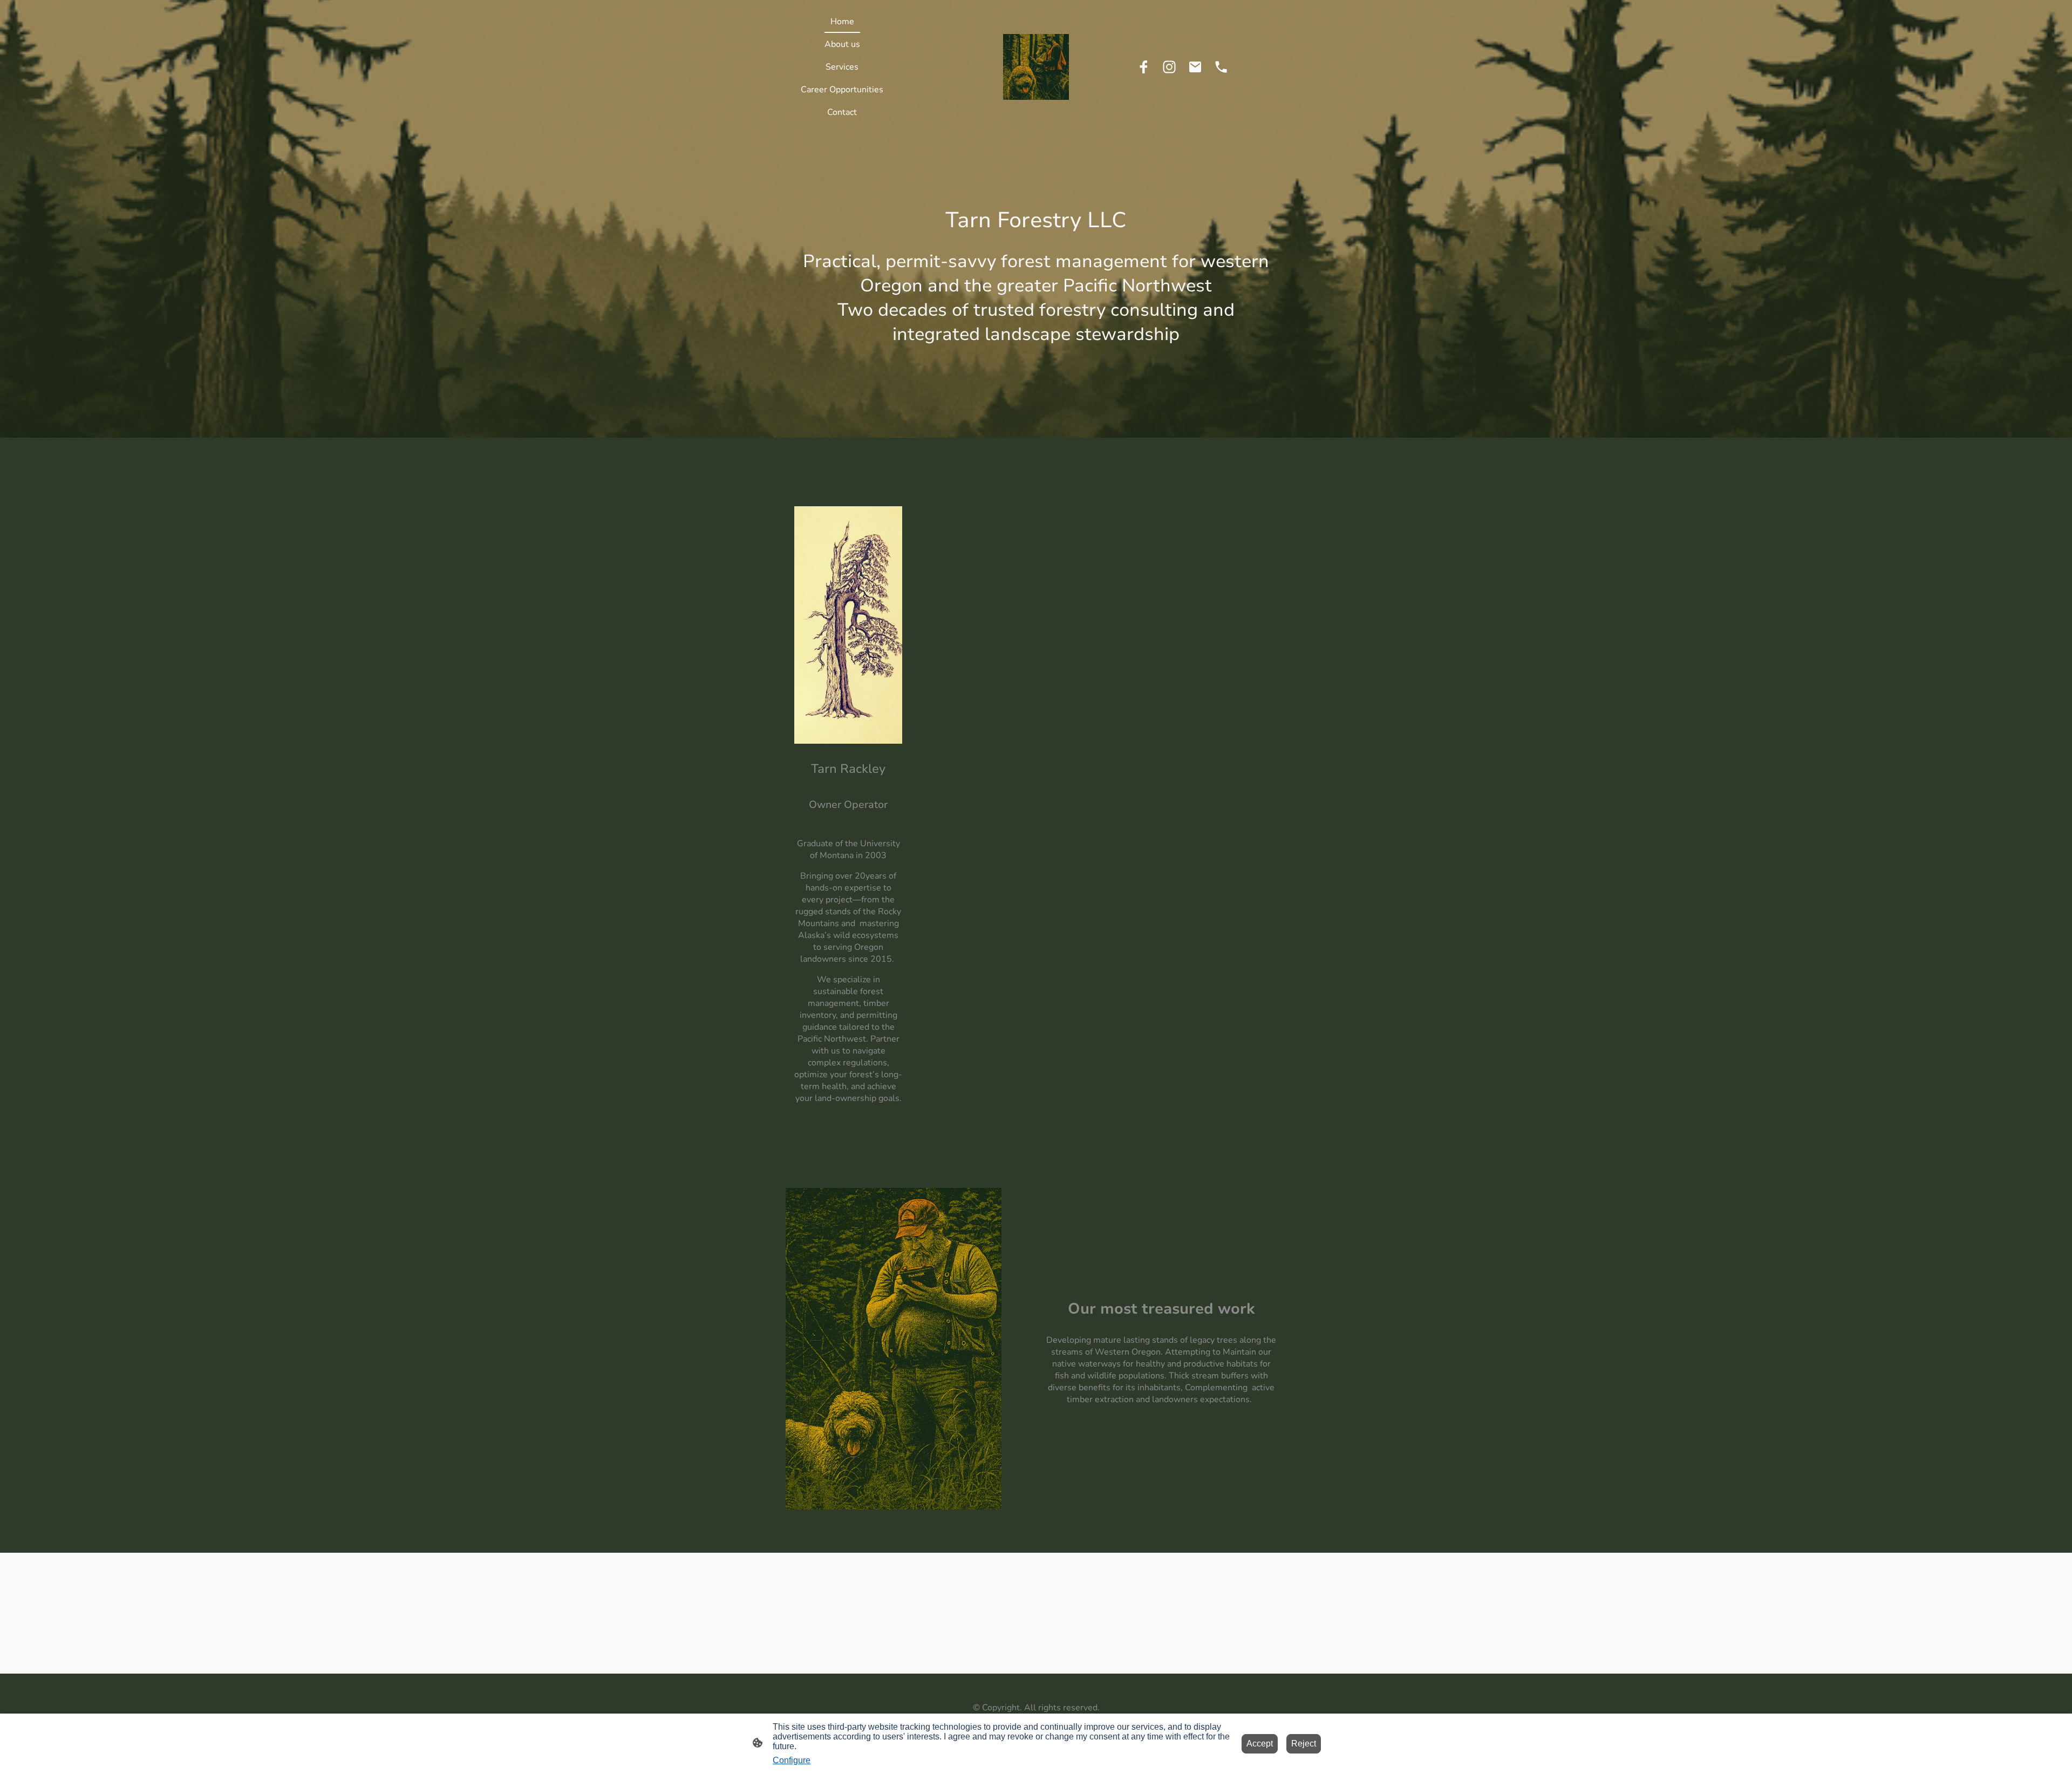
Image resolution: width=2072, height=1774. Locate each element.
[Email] (1195, 67)
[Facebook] (1143, 67)
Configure (792, 1760)
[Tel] (1221, 67)
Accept (1260, 1744)
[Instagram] (1169, 67)
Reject (1304, 1744)
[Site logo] (1036, 67)
